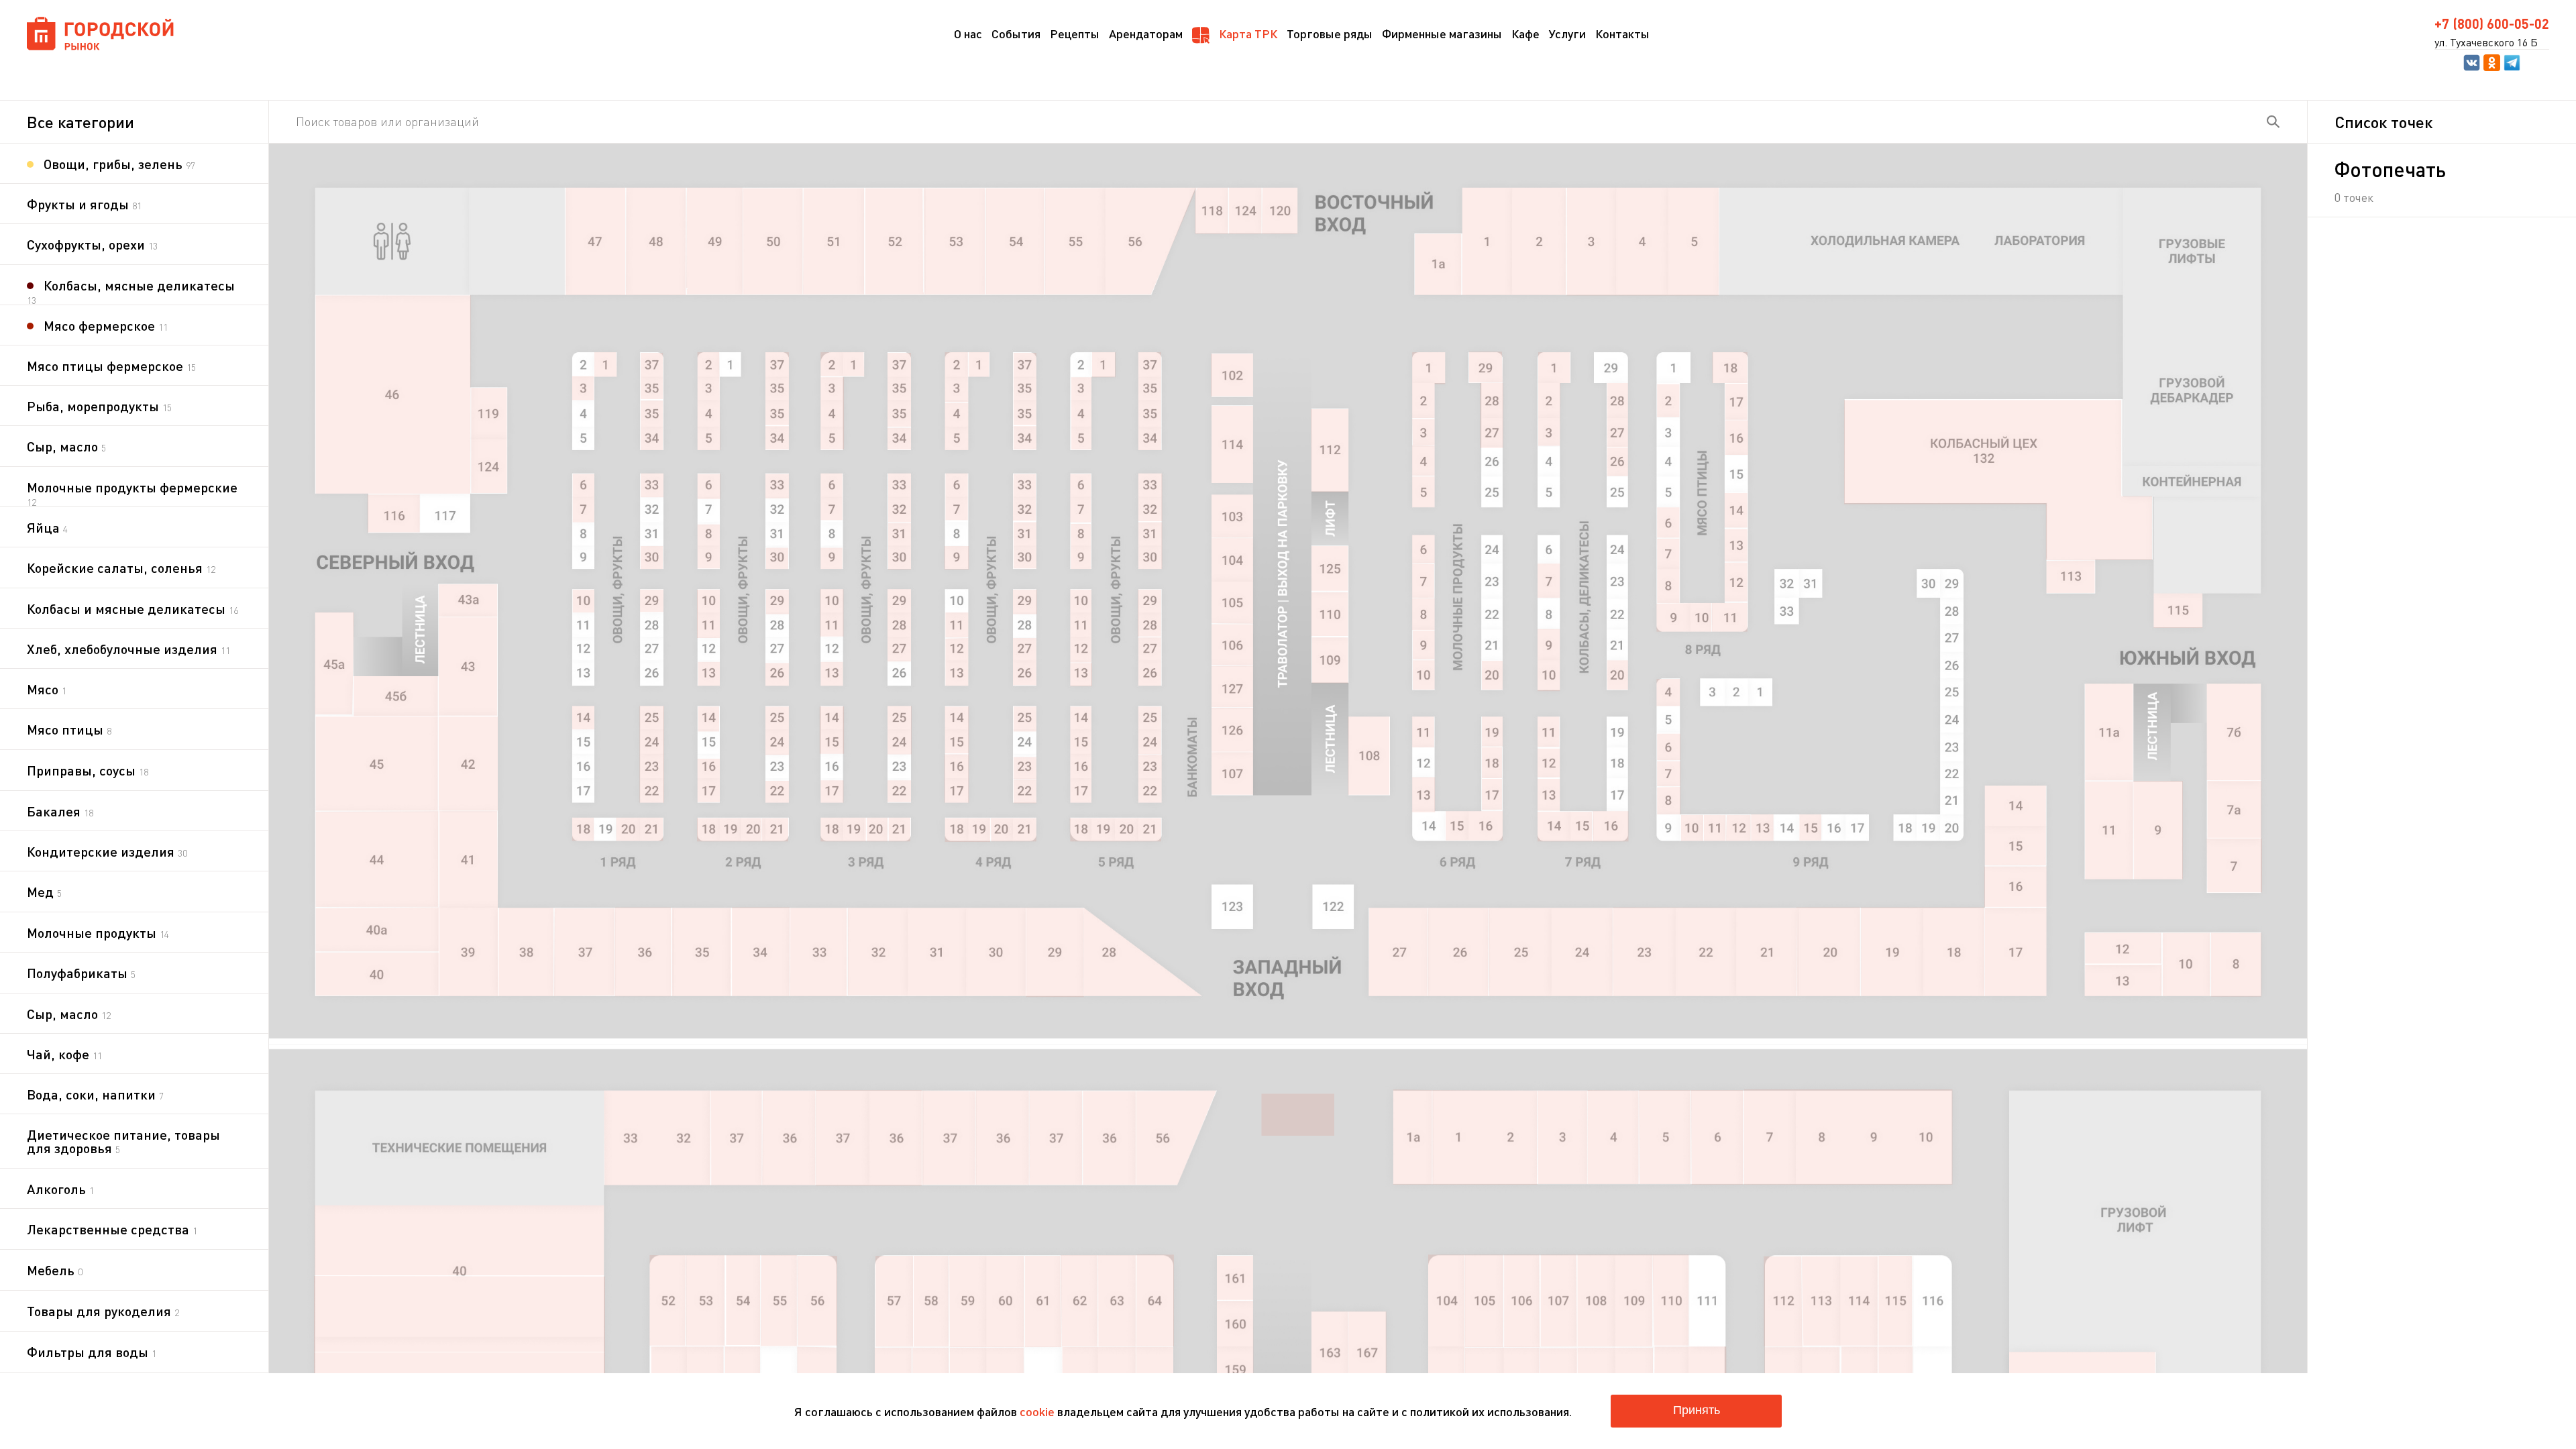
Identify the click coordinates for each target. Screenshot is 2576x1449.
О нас (968, 34)
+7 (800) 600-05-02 (2492, 23)
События (1016, 34)
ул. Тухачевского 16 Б (2486, 42)
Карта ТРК (1247, 34)
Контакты (1622, 34)
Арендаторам (1146, 34)
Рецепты (1075, 34)
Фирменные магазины (1442, 34)
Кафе (1525, 34)
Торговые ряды (1330, 34)
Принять (1697, 1410)
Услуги (1567, 34)
